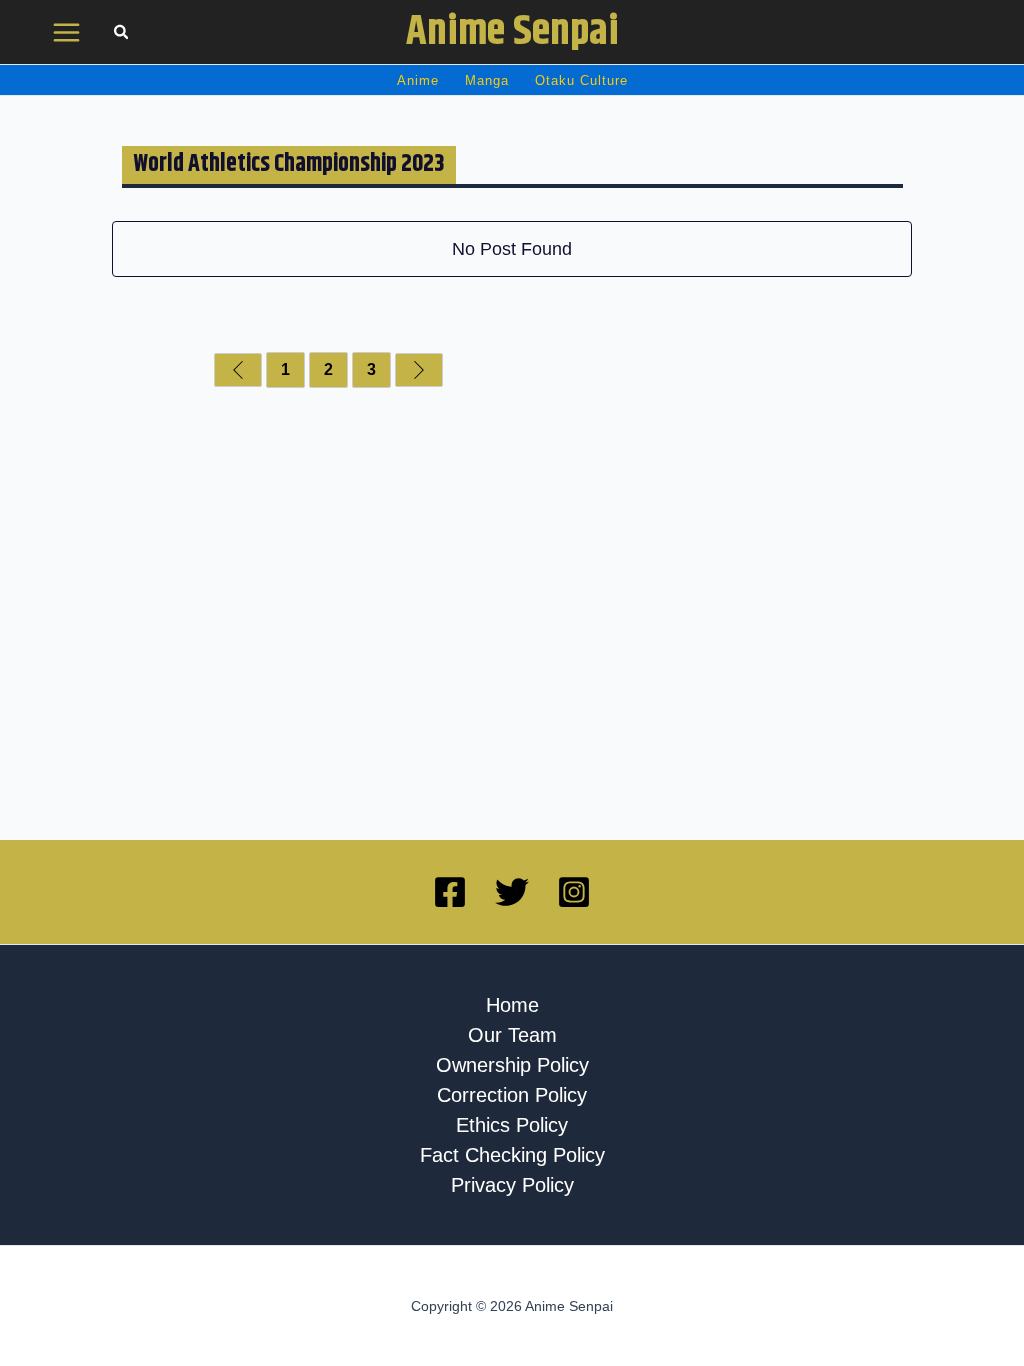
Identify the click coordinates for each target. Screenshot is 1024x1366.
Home (512, 1005)
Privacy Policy (512, 1185)
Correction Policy (512, 1095)
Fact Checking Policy (512, 1155)
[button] (122, 34)
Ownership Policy (512, 1065)
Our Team (512, 1035)
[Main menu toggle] (67, 32)
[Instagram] (574, 892)
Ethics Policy (512, 1125)
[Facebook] (450, 892)
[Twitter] (512, 892)
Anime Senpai (512, 32)
